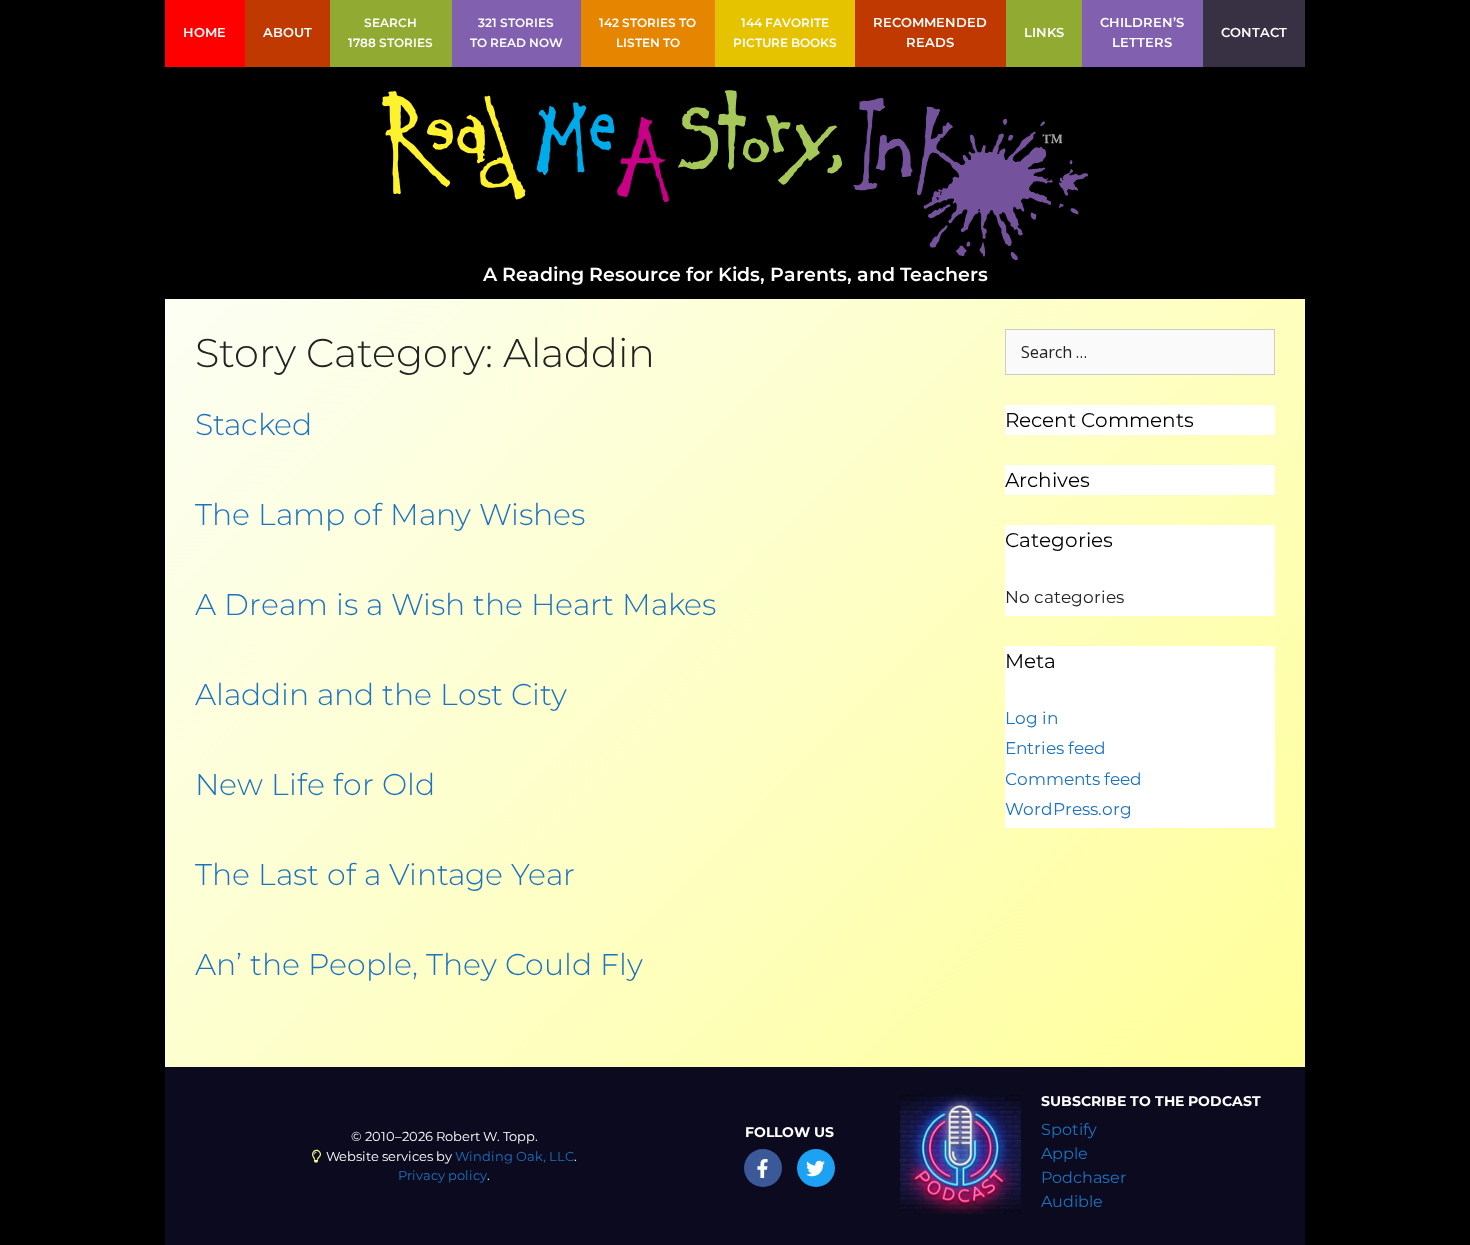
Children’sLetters (1142, 32)
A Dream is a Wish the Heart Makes (455, 604)
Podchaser (1083, 1177)
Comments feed (1073, 779)
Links (1044, 32)
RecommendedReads (930, 32)
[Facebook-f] (763, 1168)
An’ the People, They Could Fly (419, 964)
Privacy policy (442, 1175)
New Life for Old (315, 784)
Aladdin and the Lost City (381, 694)
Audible (1072, 1201)
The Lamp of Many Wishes (390, 514)
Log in (1031, 718)
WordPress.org (1068, 809)
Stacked (253, 424)
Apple (1064, 1153)
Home (204, 32)
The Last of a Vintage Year (385, 874)
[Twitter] (816, 1168)
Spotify (1069, 1129)
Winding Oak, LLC (514, 1156)
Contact (1254, 32)
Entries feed (1055, 748)
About (287, 32)
